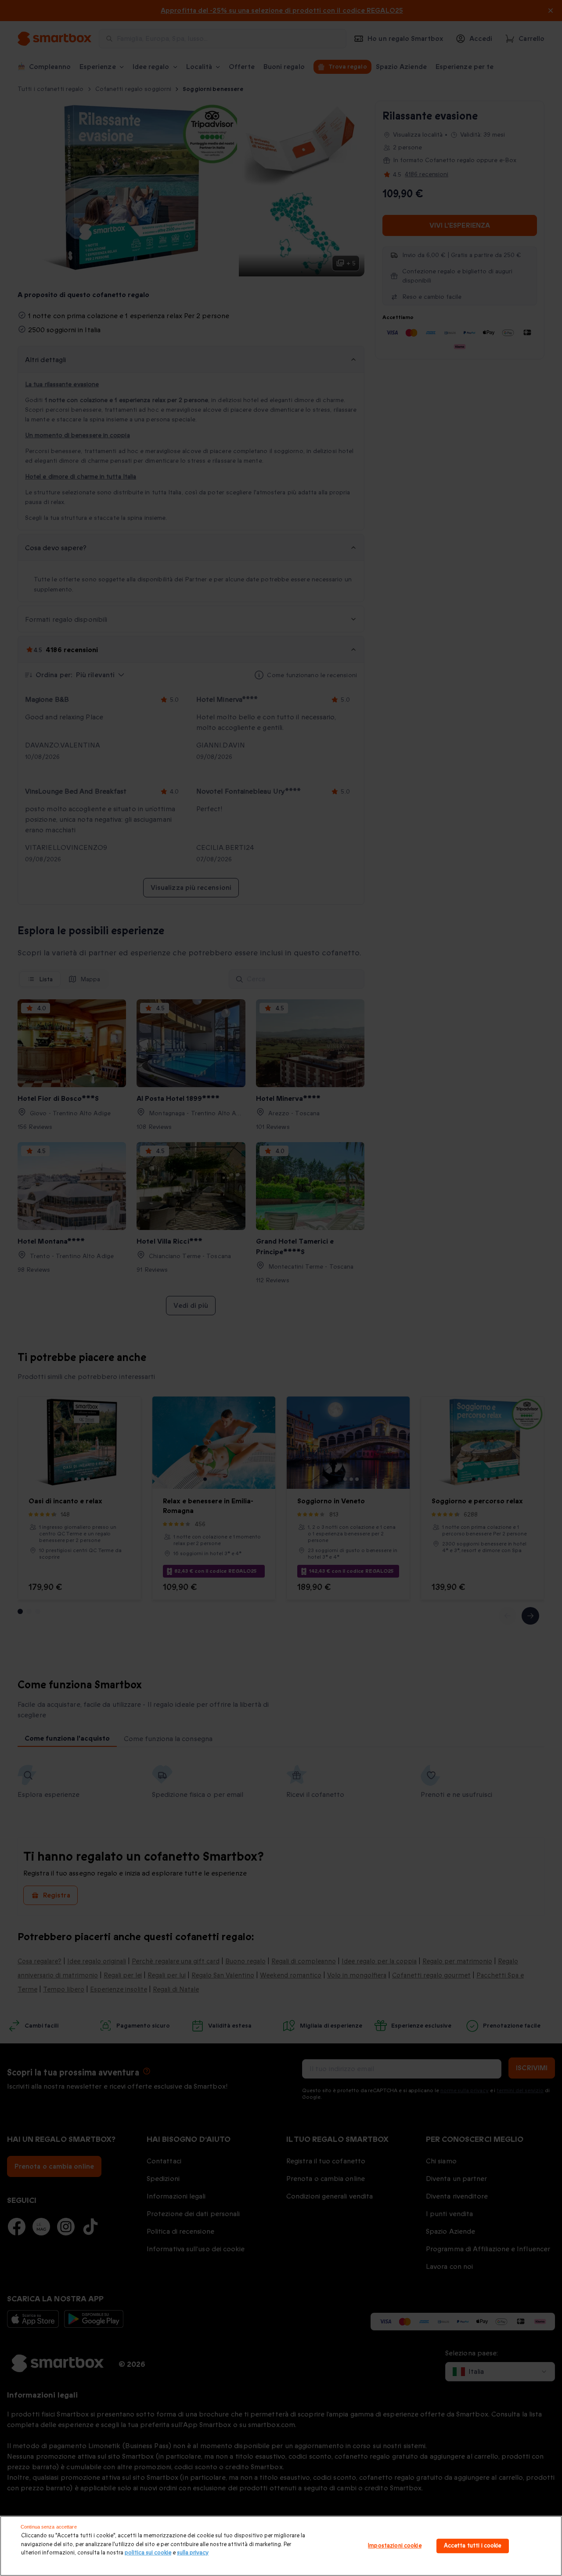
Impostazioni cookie (394, 2546)
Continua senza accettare (49, 2527)
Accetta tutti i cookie (473, 2546)
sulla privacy (193, 2553)
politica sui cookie (148, 2553)
